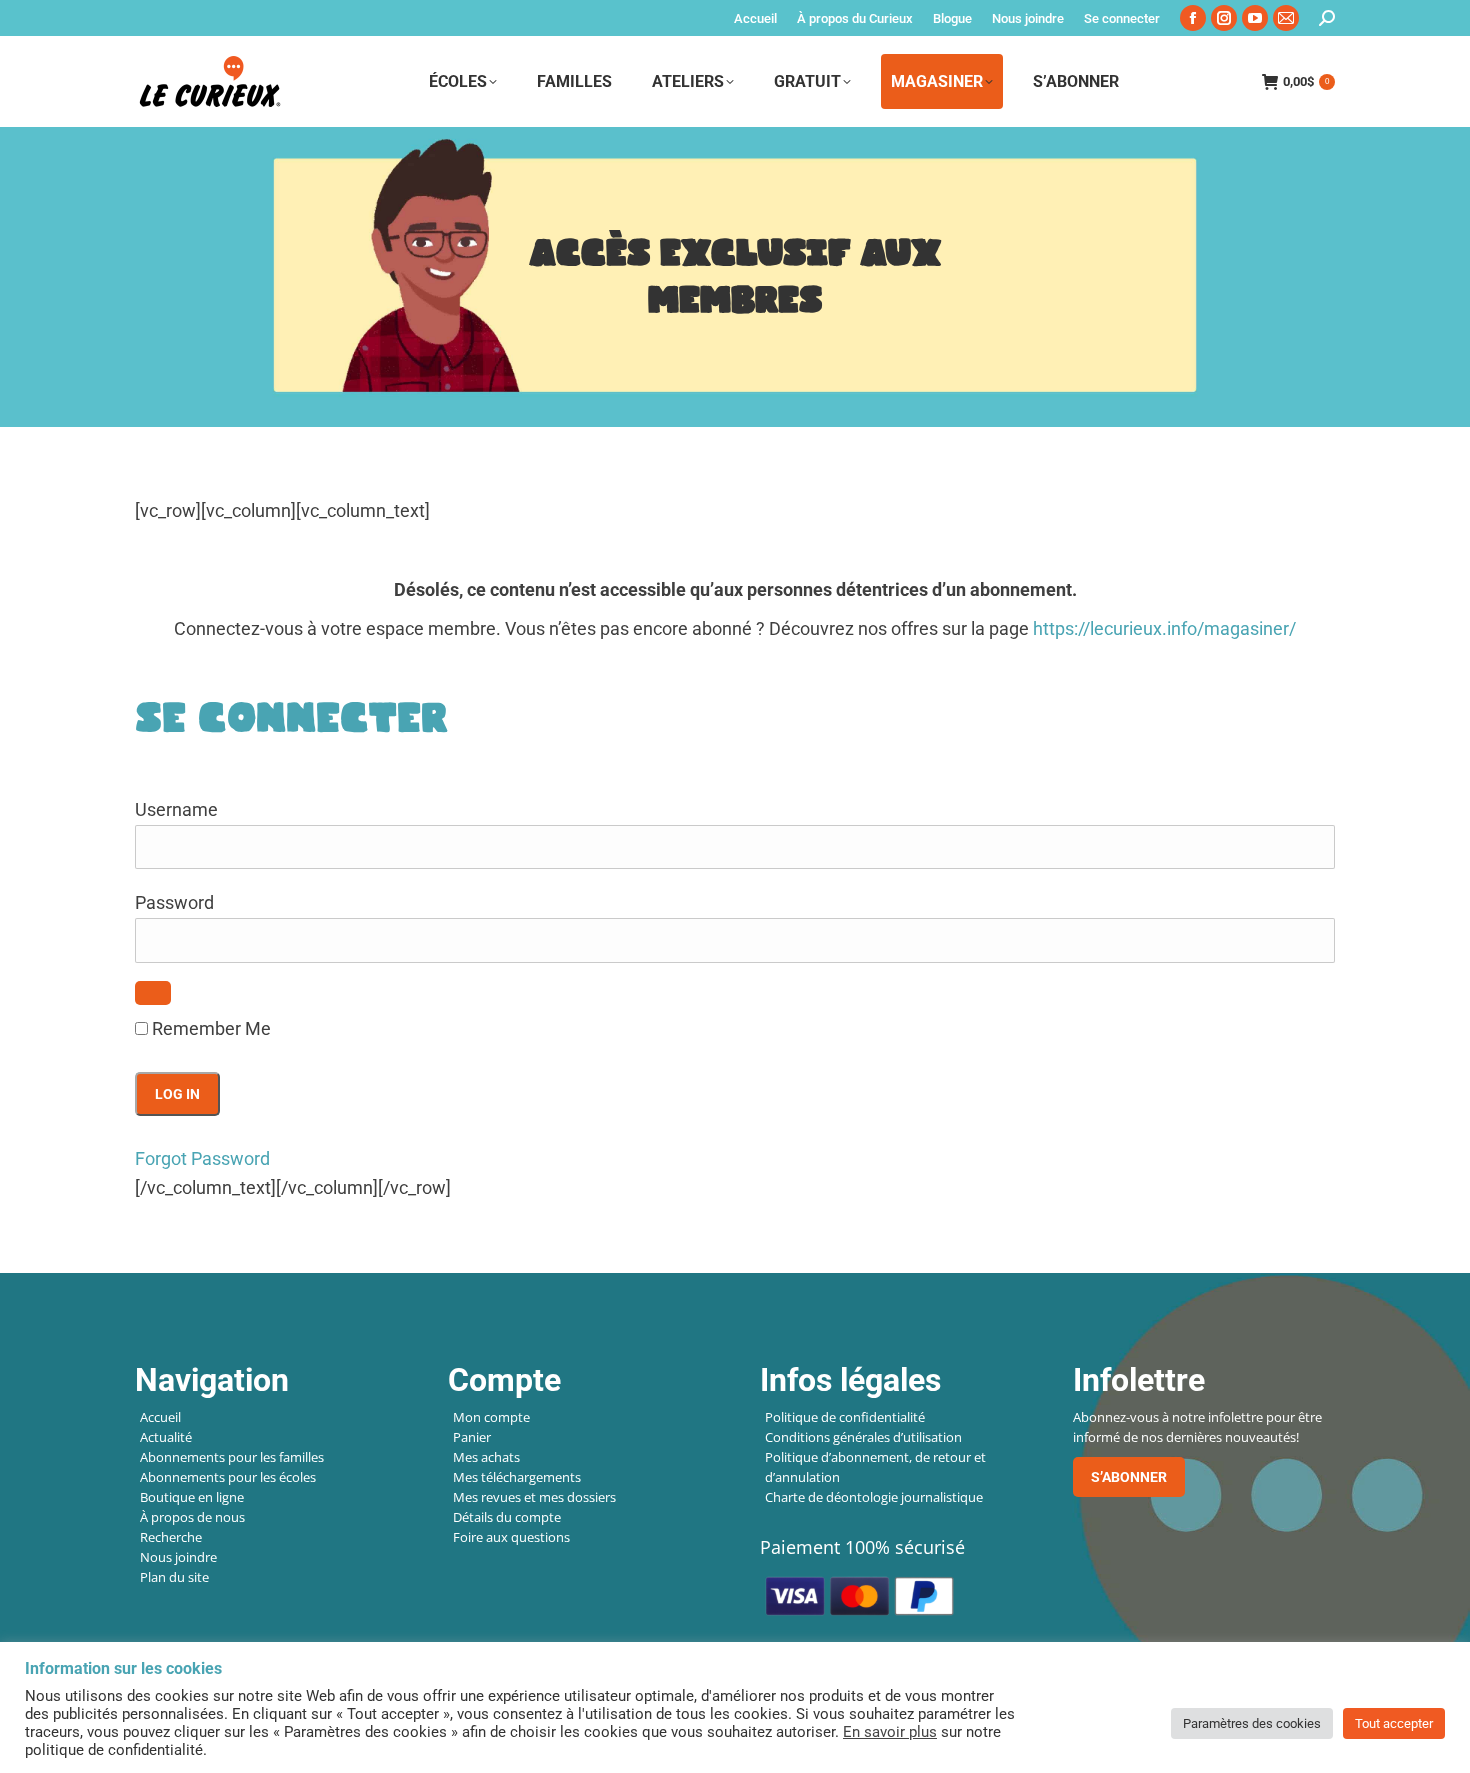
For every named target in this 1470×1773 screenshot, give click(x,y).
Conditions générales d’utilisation (863, 1437)
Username (176, 809)
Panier (472, 1437)
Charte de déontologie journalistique (874, 1497)
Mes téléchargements (517, 1477)
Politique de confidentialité (845, 1417)
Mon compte (491, 1417)
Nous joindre (178, 1557)
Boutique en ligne (192, 1497)
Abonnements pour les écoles (228, 1477)
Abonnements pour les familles (232, 1457)
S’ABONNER (1129, 1477)
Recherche (171, 1537)
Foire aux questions (511, 1537)
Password (174, 902)
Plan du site (174, 1577)
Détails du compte (507, 1517)
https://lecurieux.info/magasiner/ (1164, 628)
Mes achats (486, 1457)
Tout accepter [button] (1394, 1723)
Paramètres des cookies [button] (1252, 1723)
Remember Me (209, 1028)
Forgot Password (202, 1158)
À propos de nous (192, 1517)
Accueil (160, 1417)
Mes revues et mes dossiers (534, 1497)
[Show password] (153, 993)
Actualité (166, 1437)
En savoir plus (890, 1732)
